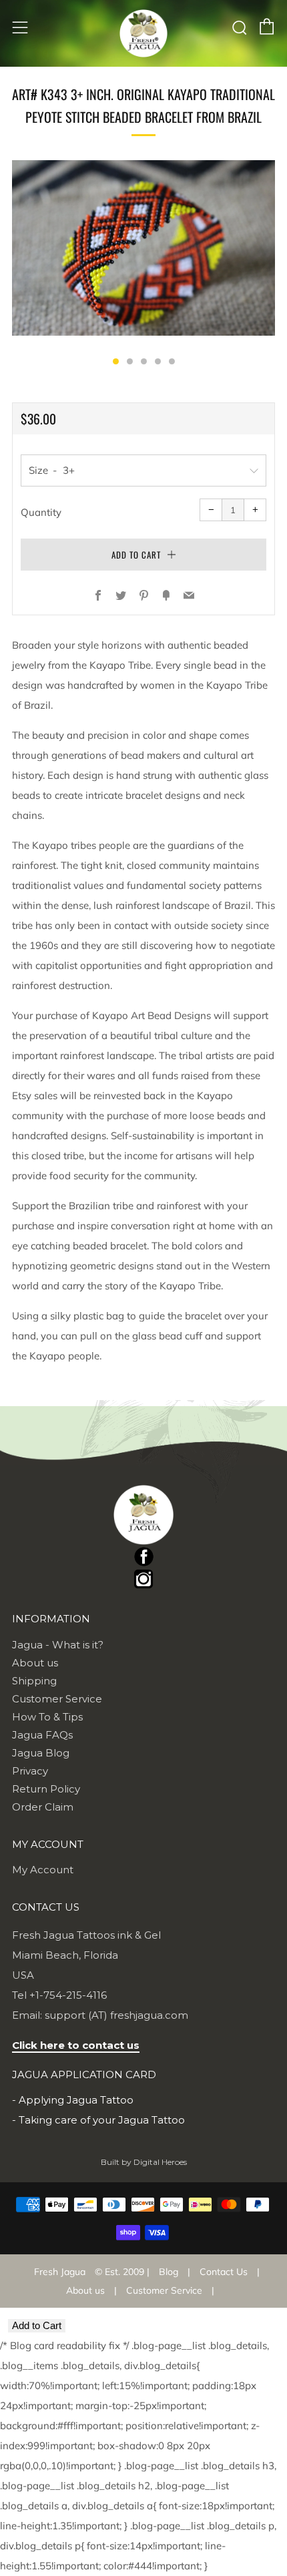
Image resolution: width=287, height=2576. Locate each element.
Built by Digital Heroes (144, 2162)
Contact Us (224, 2272)
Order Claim (43, 1807)
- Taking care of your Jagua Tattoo (98, 2120)
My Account (43, 1870)
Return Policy (46, 1789)
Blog (169, 2272)
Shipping (34, 1681)
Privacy (30, 1771)
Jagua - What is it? (58, 1645)
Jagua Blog (41, 1753)
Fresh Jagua (60, 2272)
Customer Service (57, 1699)
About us (35, 1663)
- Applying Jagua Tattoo (73, 2100)
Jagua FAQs (42, 1735)
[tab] (116, 361)
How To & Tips (47, 1717)
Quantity (41, 512)
